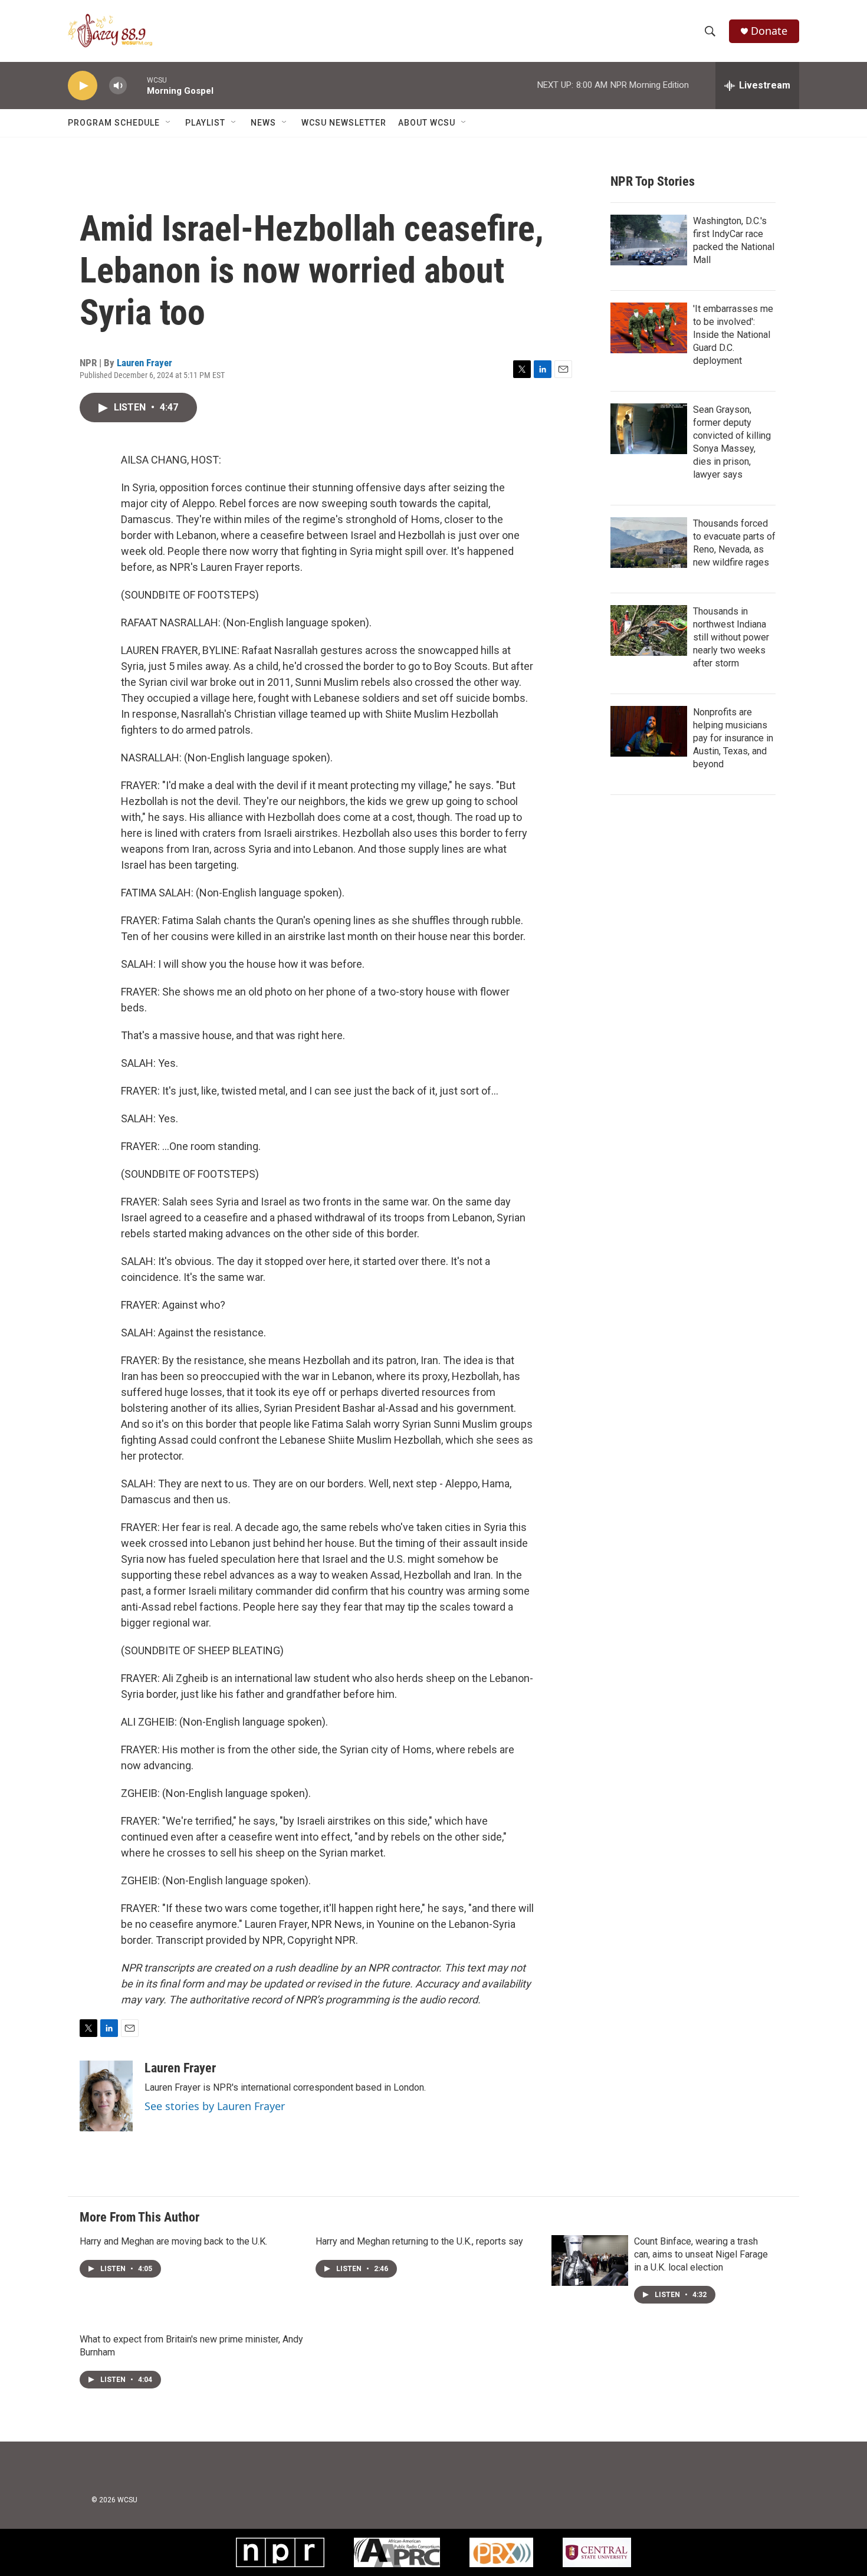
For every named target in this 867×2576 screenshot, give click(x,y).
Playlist (205, 123)
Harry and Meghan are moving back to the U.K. (173, 2241)
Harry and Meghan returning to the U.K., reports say (419, 2241)
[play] (83, 86)
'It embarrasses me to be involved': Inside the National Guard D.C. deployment (733, 335)
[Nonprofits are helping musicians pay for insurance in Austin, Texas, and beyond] (649, 731)
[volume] (118, 86)
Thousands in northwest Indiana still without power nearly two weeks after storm (731, 637)
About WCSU (427, 123)
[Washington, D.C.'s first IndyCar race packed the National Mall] (649, 240)
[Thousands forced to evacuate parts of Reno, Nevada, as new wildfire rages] (649, 543)
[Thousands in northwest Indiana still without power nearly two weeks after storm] (649, 630)
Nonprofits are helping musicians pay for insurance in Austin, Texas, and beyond (733, 738)
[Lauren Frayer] (106, 2096)
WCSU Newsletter (344, 123)
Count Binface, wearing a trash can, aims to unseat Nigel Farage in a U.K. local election (701, 2254)
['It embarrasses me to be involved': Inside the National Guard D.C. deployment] (649, 328)
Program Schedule (114, 123)
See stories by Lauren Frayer (215, 2106)
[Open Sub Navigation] (169, 123)
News (263, 123)
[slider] (137, 85)
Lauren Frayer (144, 363)
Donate (769, 31)
